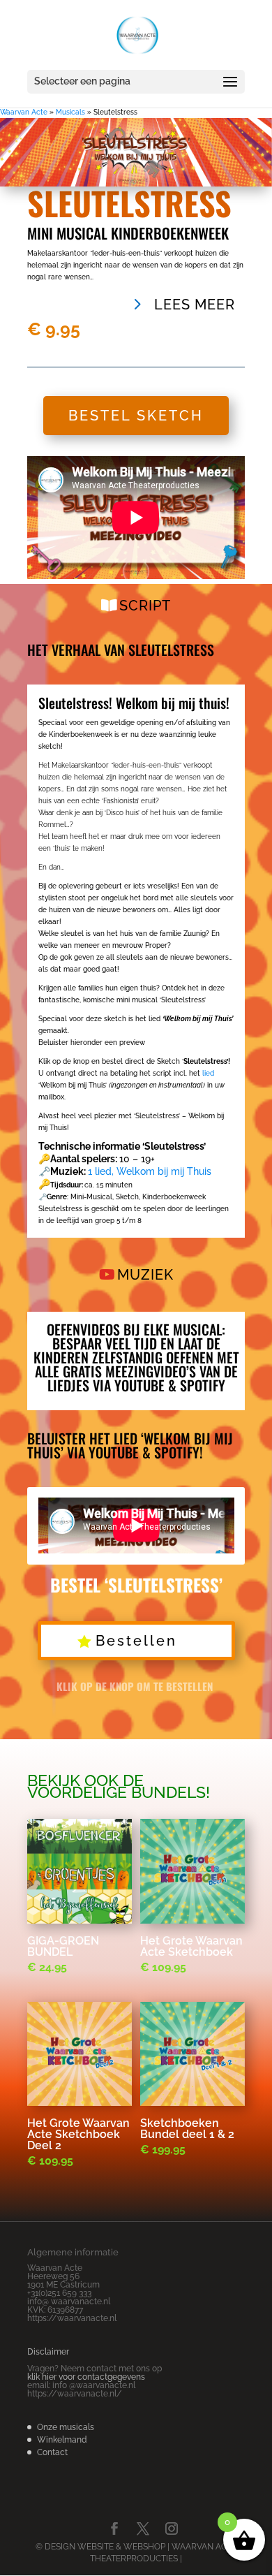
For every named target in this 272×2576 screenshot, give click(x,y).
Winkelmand (62, 2440)
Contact (52, 2452)
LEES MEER (195, 305)
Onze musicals (66, 2427)
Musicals (70, 112)
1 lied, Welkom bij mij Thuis (150, 1171)
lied (208, 1073)
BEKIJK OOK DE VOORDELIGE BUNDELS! (119, 1786)
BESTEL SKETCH (136, 416)
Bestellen (136, 1641)
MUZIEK (145, 1275)
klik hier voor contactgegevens (86, 2377)
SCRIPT (145, 606)
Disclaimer (48, 2352)
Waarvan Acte (24, 112)
